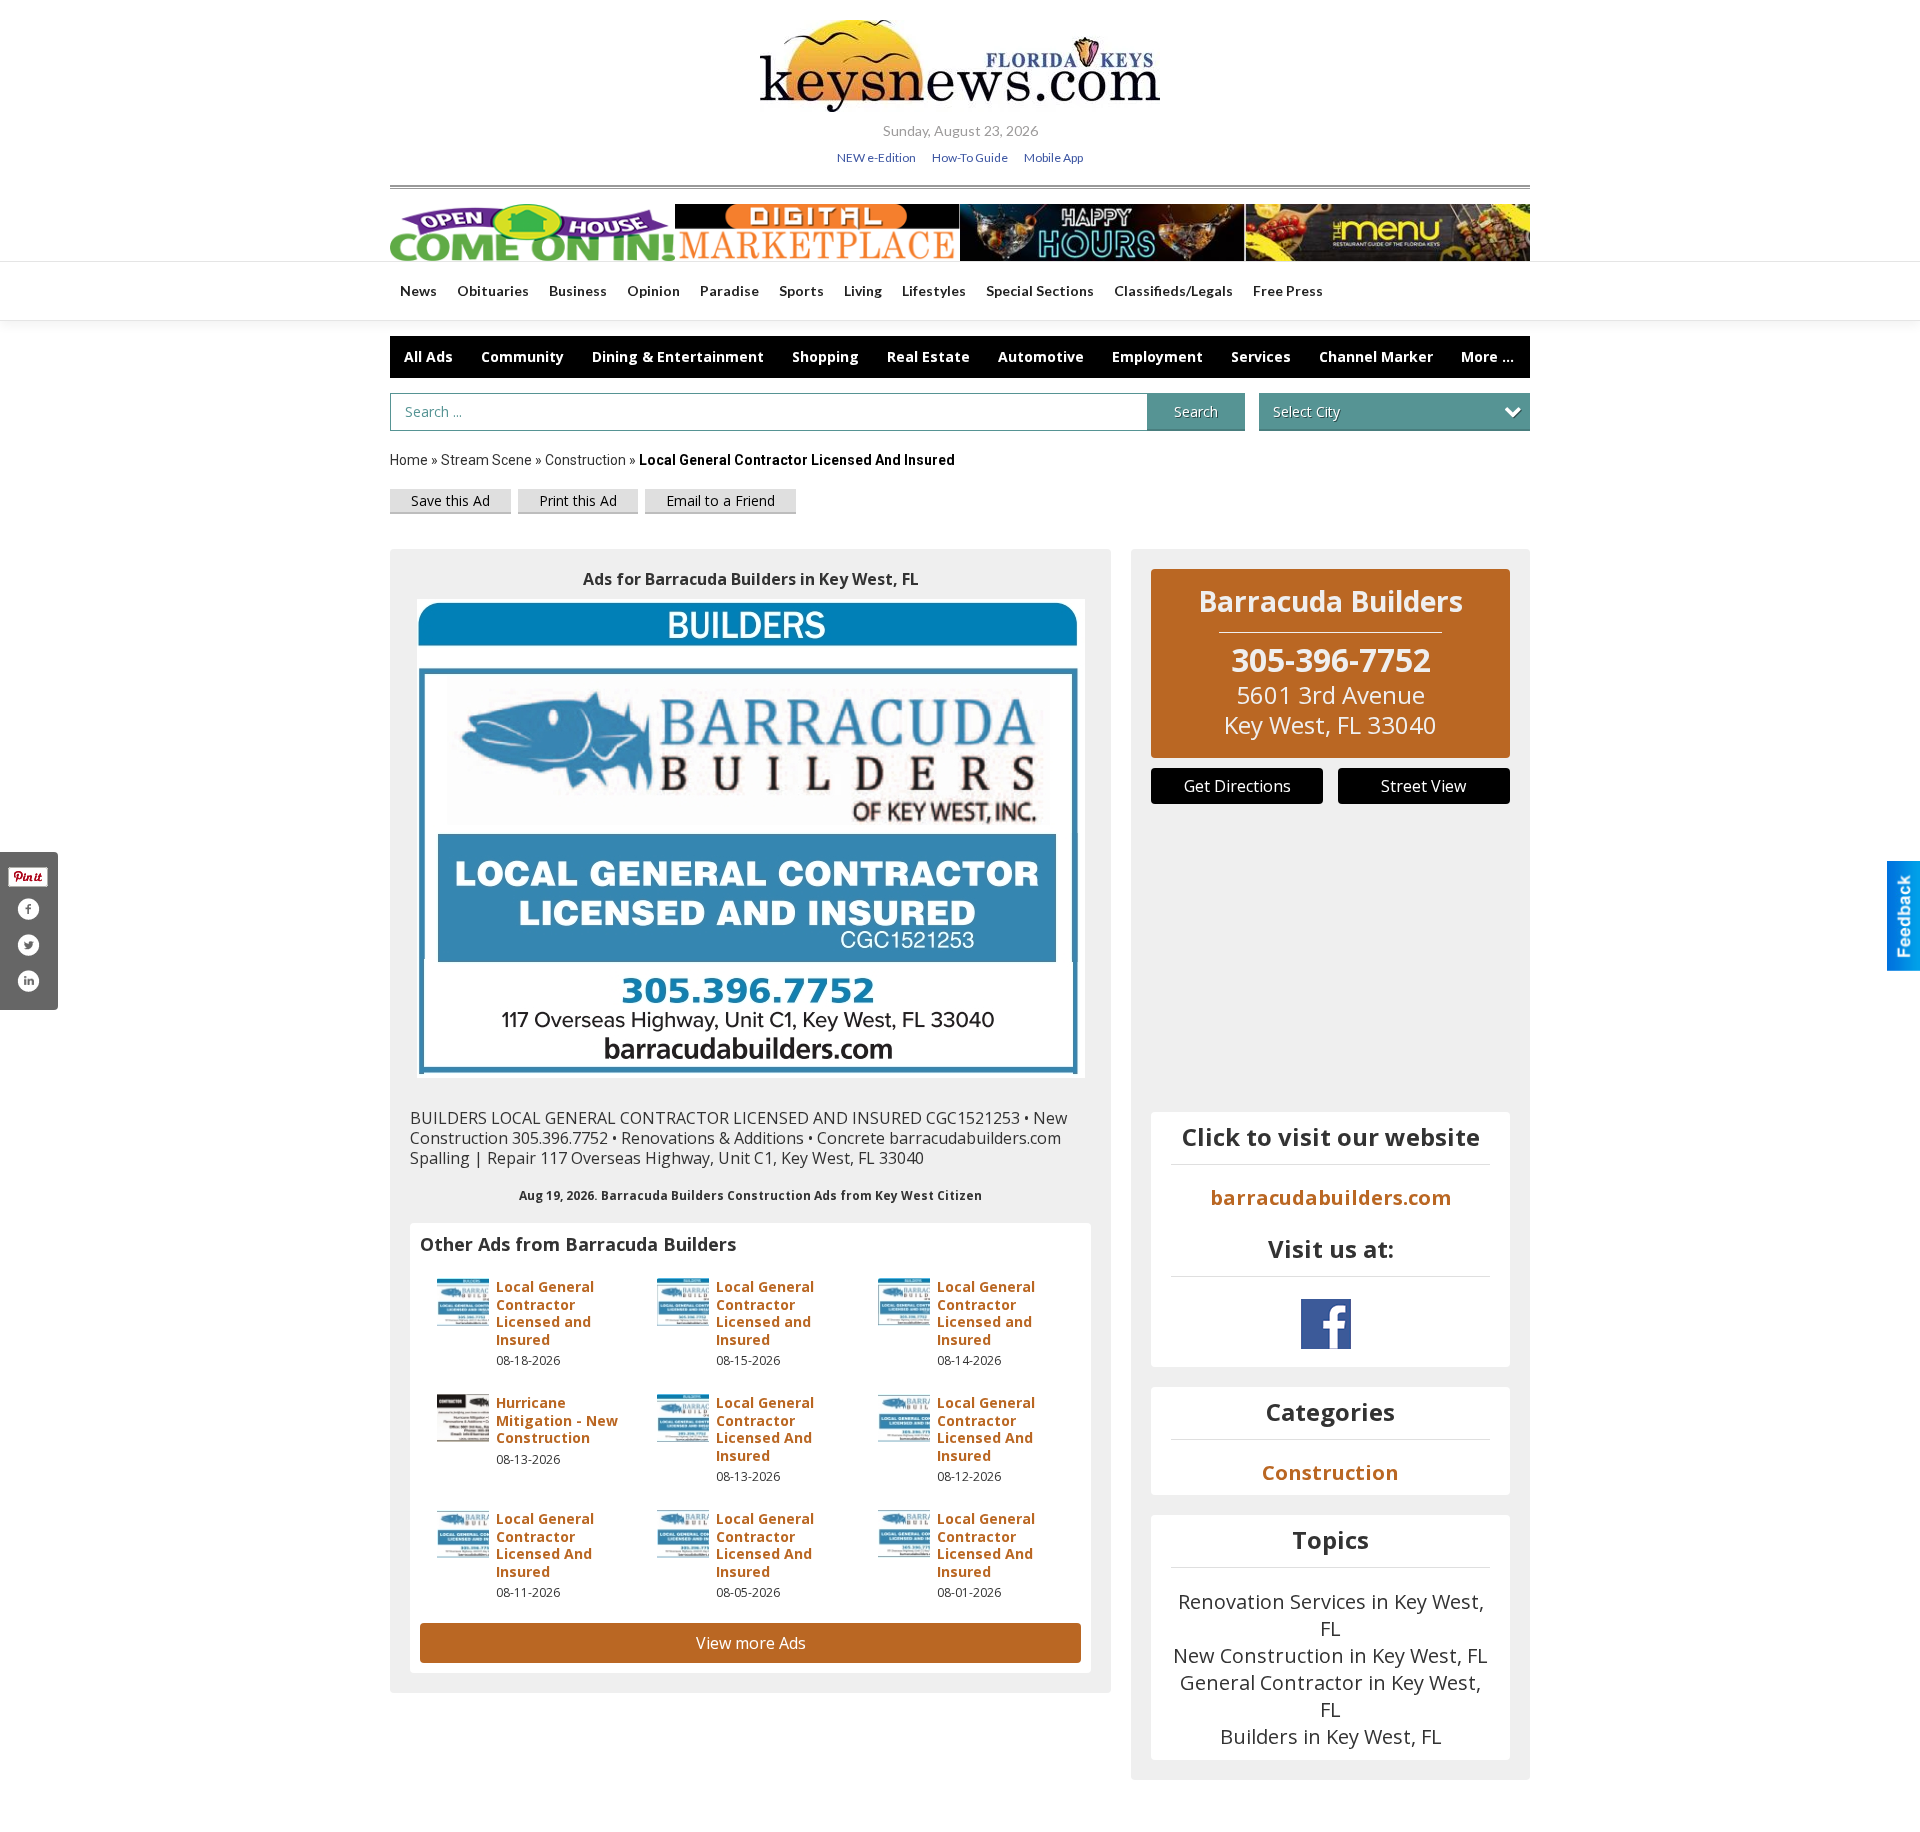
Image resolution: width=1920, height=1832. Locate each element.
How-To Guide (970, 157)
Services (1261, 356)
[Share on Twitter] (28, 945)
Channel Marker (1376, 356)
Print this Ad (578, 500)
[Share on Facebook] (28, 909)
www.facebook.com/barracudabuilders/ (1326, 1324)
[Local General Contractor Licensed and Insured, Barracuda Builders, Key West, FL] (751, 838)
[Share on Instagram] (28, 981)
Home (409, 460)
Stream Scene (486, 460)
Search (1196, 411)
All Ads (428, 356)
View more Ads (751, 1643)
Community (522, 356)
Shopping (825, 356)
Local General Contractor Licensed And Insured (765, 1429)
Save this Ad (450, 500)
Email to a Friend (720, 500)
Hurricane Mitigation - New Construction (557, 1420)
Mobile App (1053, 157)
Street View (1423, 786)
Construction (585, 460)
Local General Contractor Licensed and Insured (545, 1313)
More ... (1487, 356)
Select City (1306, 411)
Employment (1157, 356)
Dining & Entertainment (678, 356)
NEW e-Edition (876, 157)
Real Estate (928, 356)
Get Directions (1237, 786)
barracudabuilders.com (1330, 1197)
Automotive (1041, 356)
